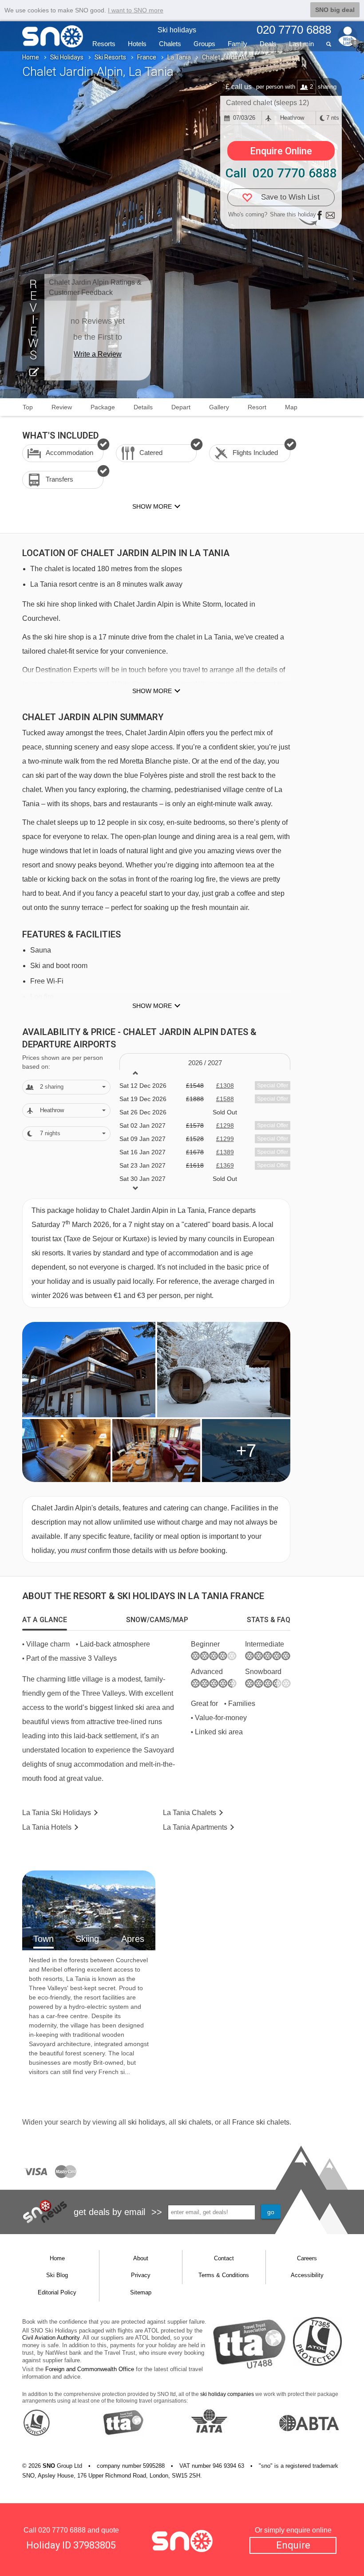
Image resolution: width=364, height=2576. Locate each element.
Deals (268, 44)
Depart (181, 407)
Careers (307, 2258)
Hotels (137, 44)
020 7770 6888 (62, 2530)
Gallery (219, 407)
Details (143, 407)
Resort (257, 407)
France (147, 57)
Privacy (141, 2275)
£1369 (225, 1165)
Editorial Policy (57, 2292)
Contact (224, 2258)
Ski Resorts (110, 57)
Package (103, 407)
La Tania (179, 57)
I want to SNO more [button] (136, 10)
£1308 (225, 1086)
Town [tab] (44, 1939)
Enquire (293, 2545)
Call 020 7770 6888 (281, 173)
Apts (195, 1827)
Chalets (170, 44)
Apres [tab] (133, 1939)
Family (237, 44)
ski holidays (146, 2122)
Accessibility (307, 2275)
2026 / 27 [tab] (205, 1063)
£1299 (225, 1139)
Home (31, 57)
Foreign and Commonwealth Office (90, 2369)
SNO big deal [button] (335, 10)
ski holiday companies (227, 2394)
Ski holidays (177, 30)
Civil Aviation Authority (51, 2338)
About (141, 2258)
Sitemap (141, 2292)
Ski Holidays (67, 57)
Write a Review (98, 354)
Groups (204, 44)
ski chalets (195, 2122)
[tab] (45, 1620)
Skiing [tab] (87, 1939)
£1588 (225, 1099)
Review (62, 407)
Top (28, 407)
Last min (301, 44)
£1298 (225, 1125)
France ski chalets (261, 2122)
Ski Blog (57, 2275)
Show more (152, 691)
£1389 (225, 1152)
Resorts (104, 44)
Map (291, 407)
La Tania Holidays (57, 1813)
